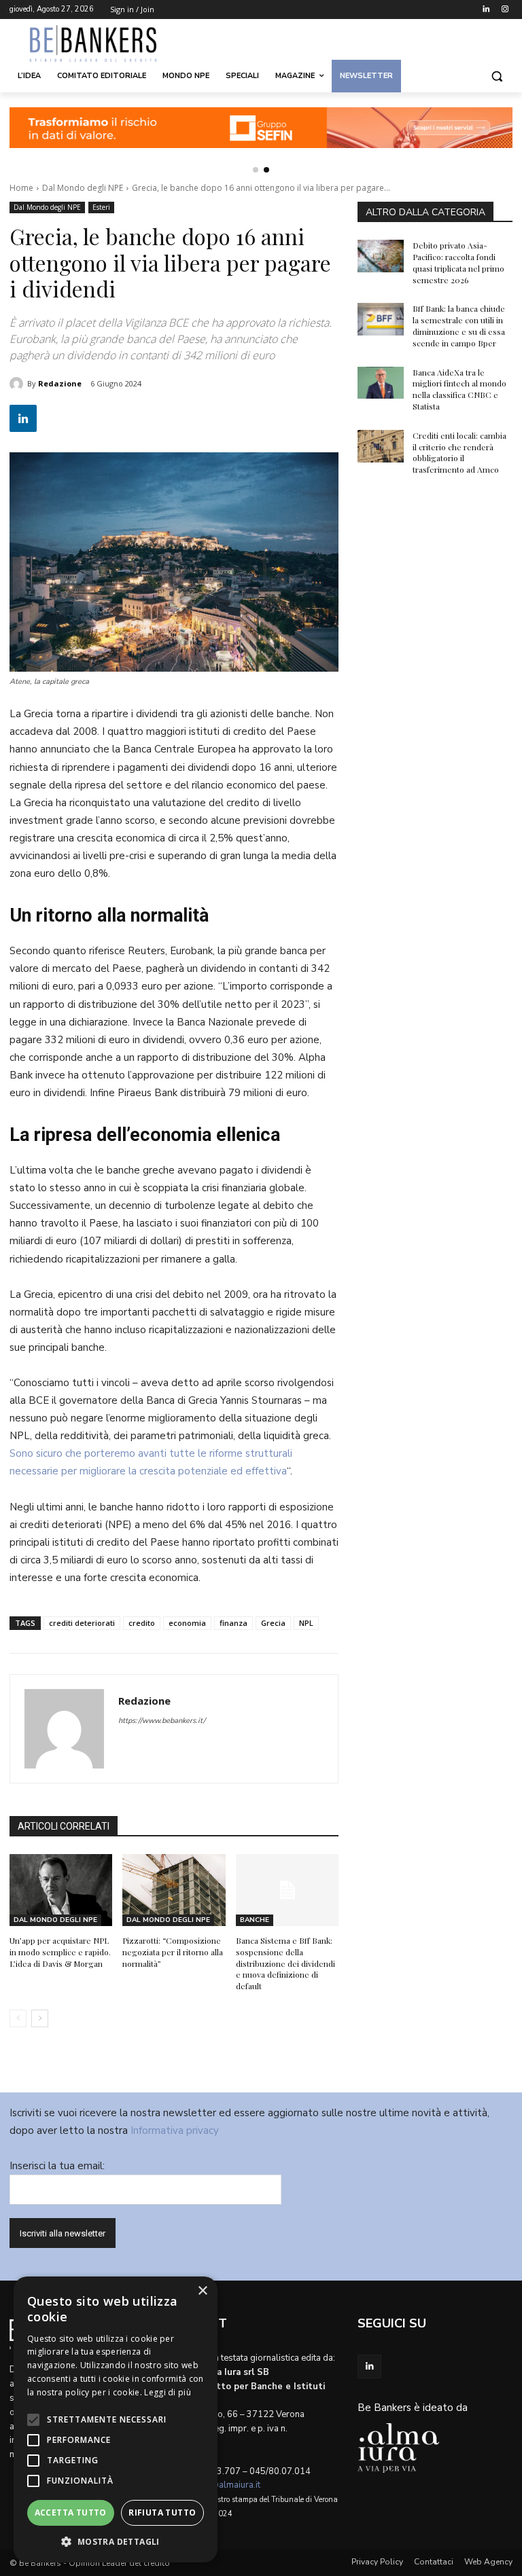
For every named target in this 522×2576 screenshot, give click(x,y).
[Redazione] (18, 384)
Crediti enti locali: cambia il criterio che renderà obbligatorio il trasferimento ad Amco (459, 452)
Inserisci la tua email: (57, 2166)
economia (187, 1623)
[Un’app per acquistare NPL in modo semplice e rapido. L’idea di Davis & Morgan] (61, 1890)
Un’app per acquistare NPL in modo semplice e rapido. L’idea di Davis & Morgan (60, 1952)
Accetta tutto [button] (71, 2512)
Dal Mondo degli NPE (83, 188)
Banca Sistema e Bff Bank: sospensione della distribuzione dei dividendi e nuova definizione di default (285, 1963)
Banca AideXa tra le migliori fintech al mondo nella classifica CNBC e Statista (459, 389)
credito (142, 1623)
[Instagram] (505, 10)
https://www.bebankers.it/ (162, 1721)
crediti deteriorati (82, 1623)
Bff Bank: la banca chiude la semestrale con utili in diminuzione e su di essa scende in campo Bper (459, 325)
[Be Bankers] (102, 43)
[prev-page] (18, 2018)
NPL (306, 1623)
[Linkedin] (486, 10)
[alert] (116, 2419)
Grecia (273, 1623)
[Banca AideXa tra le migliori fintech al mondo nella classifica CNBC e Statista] (381, 383)
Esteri (101, 207)
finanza (233, 1623)
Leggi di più (168, 2392)
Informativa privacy (175, 2130)
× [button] (202, 2291)
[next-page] (40, 2018)
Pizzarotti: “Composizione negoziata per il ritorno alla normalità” (173, 1952)
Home (21, 188)
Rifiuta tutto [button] (162, 2512)
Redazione (60, 383)
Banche (255, 1920)
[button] (497, 76)
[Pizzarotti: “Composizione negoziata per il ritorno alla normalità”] (174, 1890)
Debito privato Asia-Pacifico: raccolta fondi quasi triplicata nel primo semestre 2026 (458, 262)
